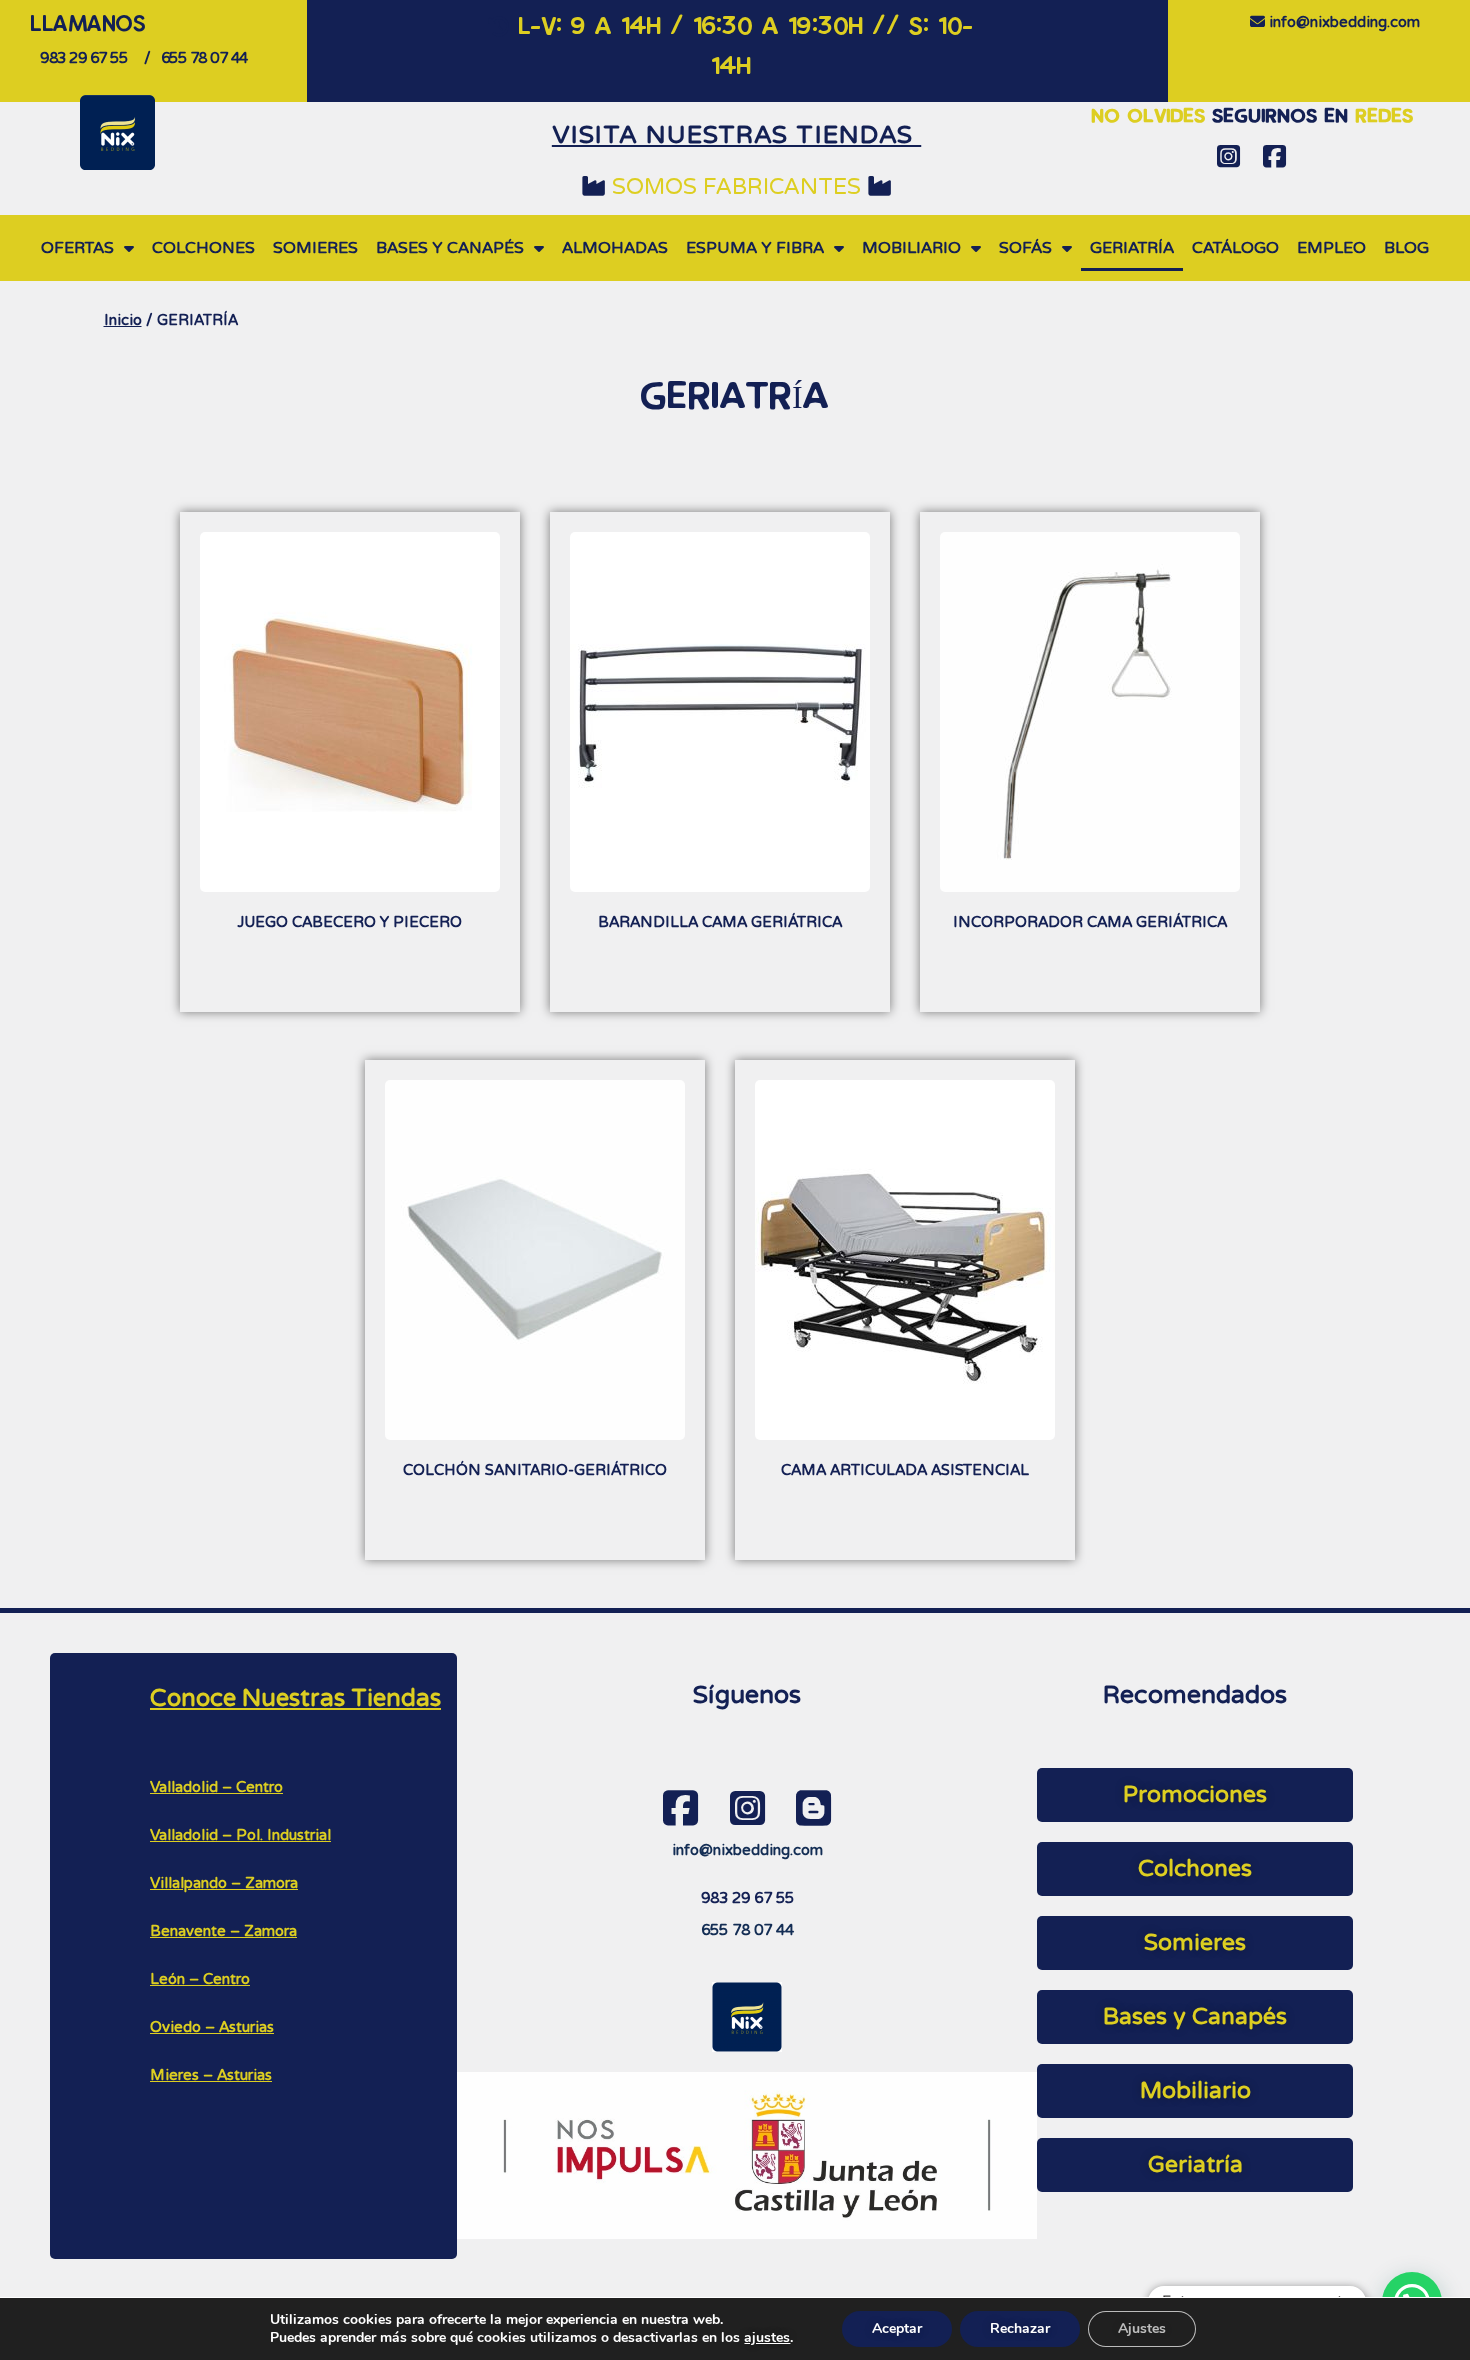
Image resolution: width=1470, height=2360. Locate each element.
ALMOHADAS (615, 248)
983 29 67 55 (747, 1898)
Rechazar (1020, 2328)
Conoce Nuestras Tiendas (295, 1698)
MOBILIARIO (911, 248)
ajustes (767, 2338)
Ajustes (1142, 2328)
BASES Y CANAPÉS (450, 248)
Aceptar (897, 2328)
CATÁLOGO (1235, 248)
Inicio (123, 320)
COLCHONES (203, 248)
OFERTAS (77, 248)
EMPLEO (1331, 248)
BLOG (1406, 248)
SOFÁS (1025, 248)
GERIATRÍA (1132, 248)
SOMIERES (315, 248)
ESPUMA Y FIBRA (755, 248)
